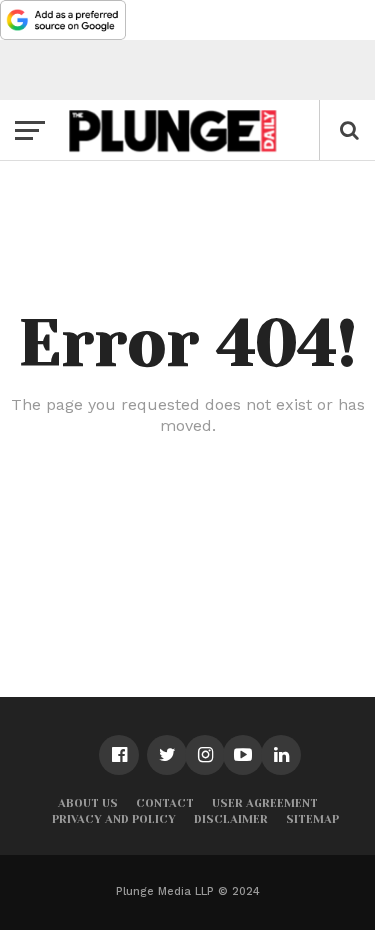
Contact (165, 803)
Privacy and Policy (114, 819)
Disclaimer (231, 819)
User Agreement (265, 803)
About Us (88, 803)
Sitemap (312, 819)
